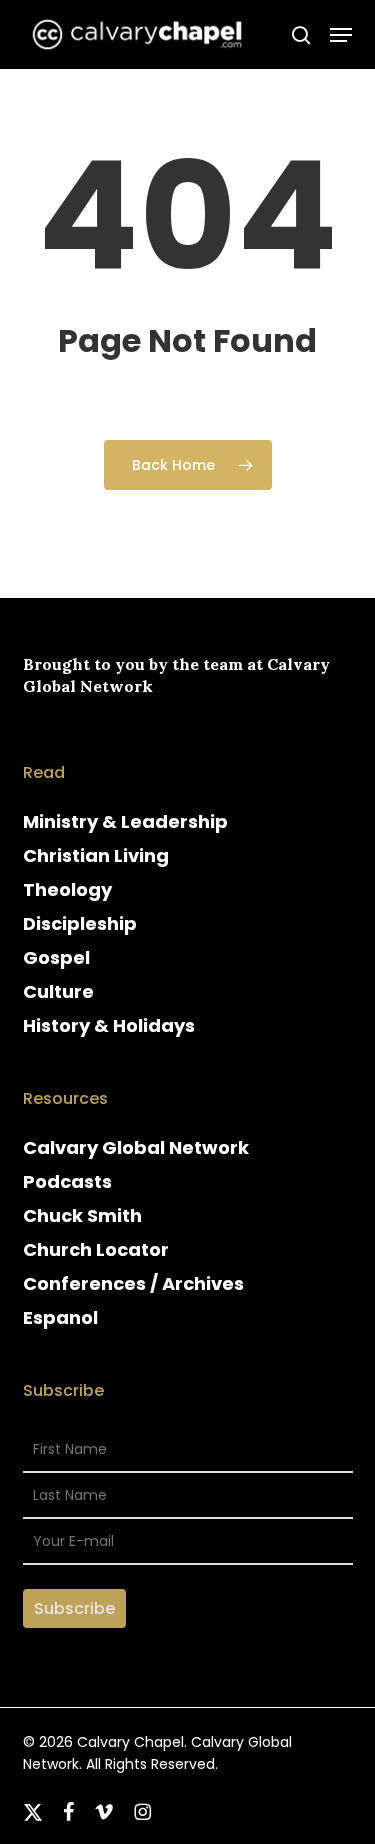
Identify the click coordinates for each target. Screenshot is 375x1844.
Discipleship (80, 923)
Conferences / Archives (133, 1283)
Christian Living (96, 855)
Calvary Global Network (136, 1147)
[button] (341, 35)
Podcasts (67, 1181)
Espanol (60, 1317)
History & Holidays (109, 1025)
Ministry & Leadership (125, 821)
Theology (67, 889)
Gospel (56, 957)
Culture (58, 991)
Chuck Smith (82, 1215)
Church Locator (96, 1249)
